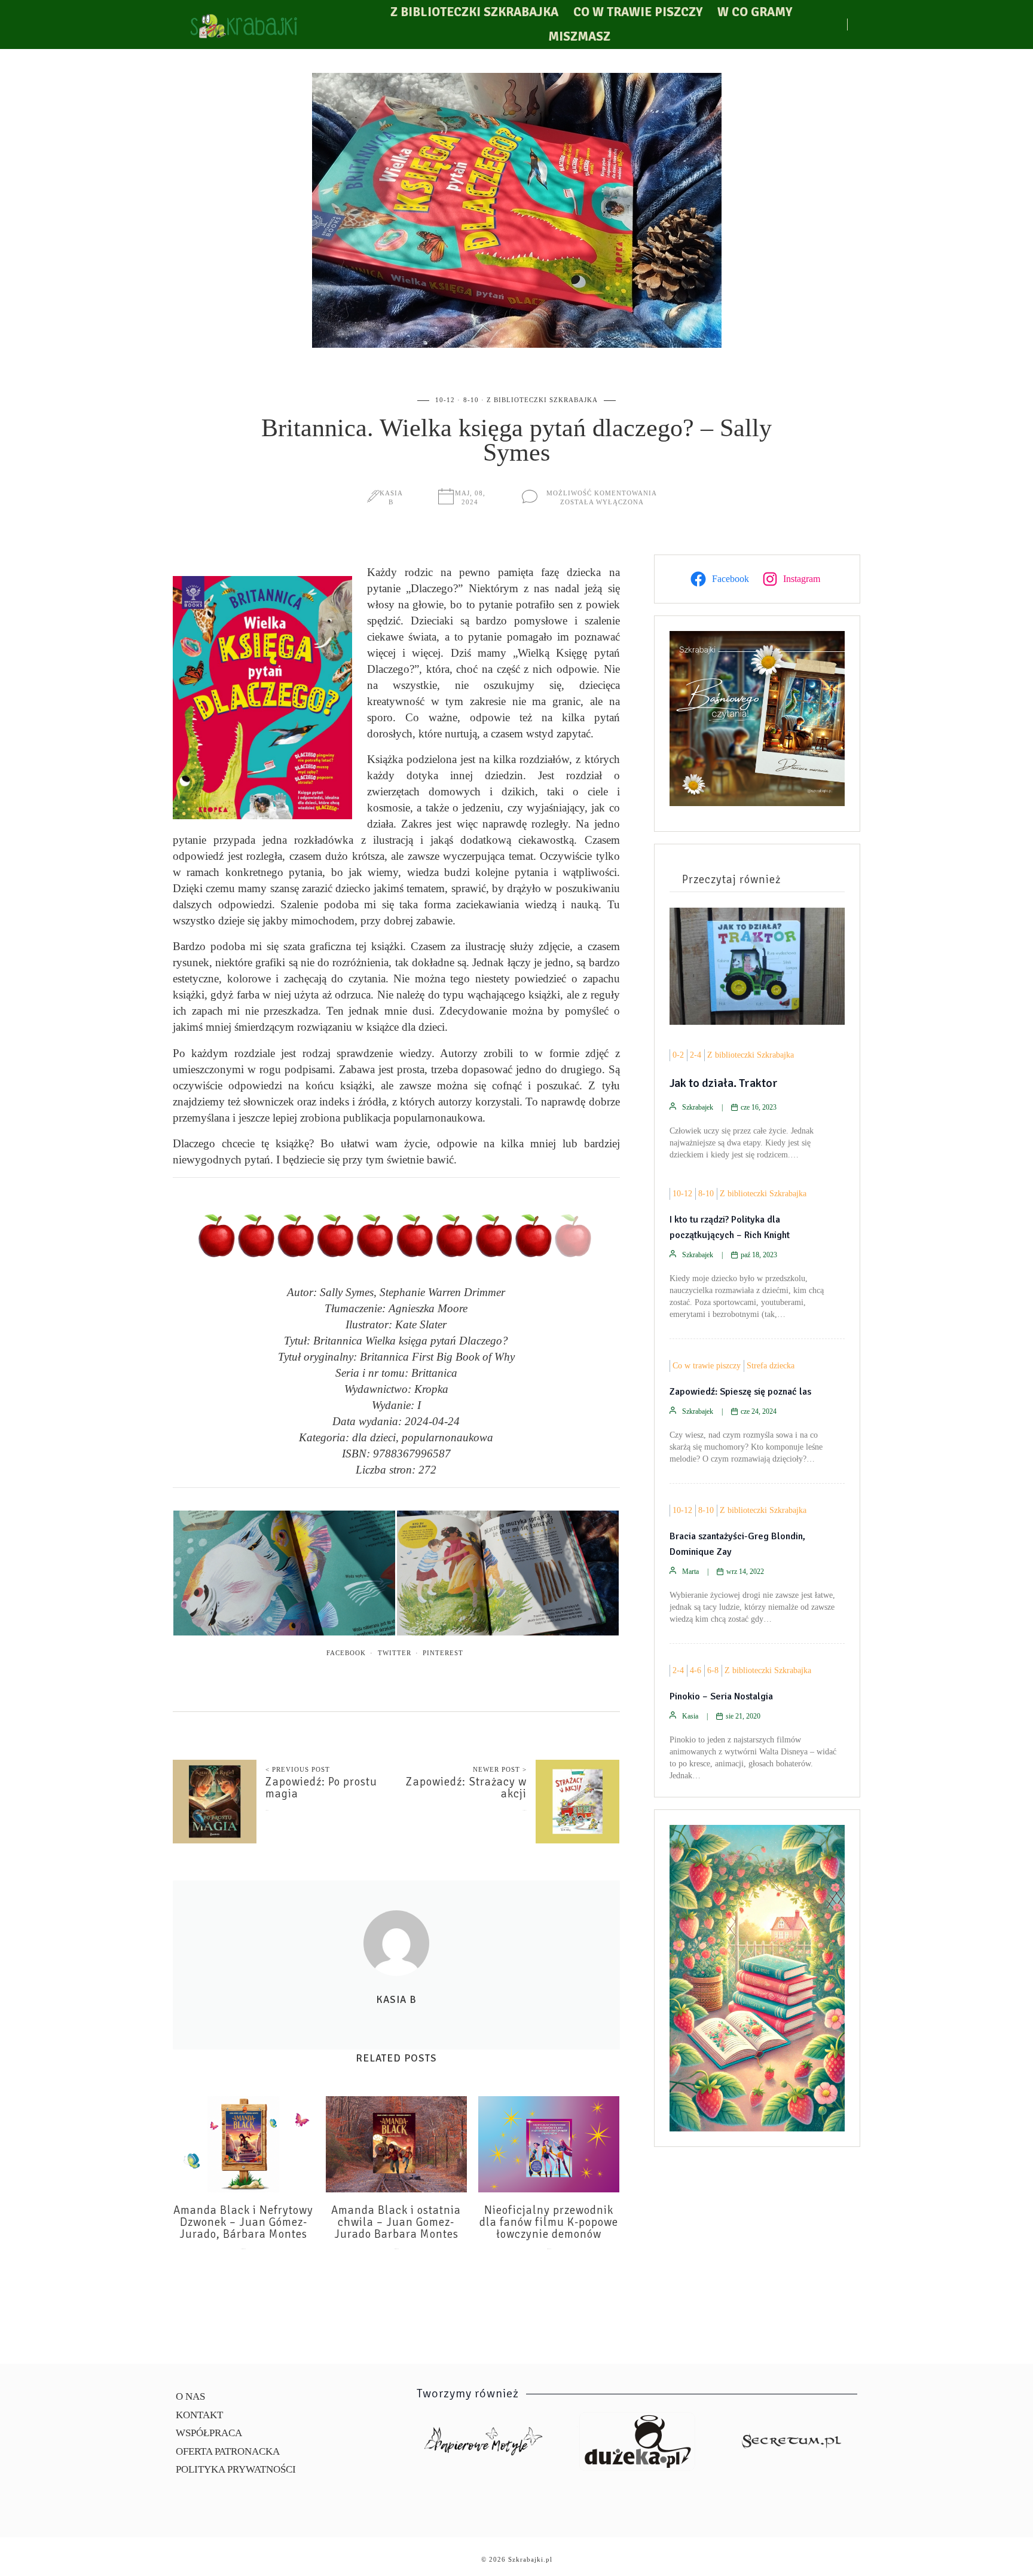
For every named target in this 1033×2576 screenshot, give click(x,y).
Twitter (395, 1653)
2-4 (696, 1055)
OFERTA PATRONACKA (228, 2451)
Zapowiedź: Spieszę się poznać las (740, 1392)
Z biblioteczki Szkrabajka (474, 12)
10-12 (445, 400)
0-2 (678, 1055)
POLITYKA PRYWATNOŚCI (236, 2469)
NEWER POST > (500, 1769)
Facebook (346, 1653)
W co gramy (755, 12)
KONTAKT (199, 2415)
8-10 (471, 400)
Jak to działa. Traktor (724, 1083)
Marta (690, 1572)
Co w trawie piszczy (638, 12)
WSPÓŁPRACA (209, 2433)
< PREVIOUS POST (298, 1769)
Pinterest (443, 1653)
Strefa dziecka (771, 1366)
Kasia (690, 1716)
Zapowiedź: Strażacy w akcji (466, 1788)
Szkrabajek (698, 1107)
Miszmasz (579, 36)
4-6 (696, 1670)
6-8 (713, 1670)
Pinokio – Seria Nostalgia (721, 1696)
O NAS (190, 2396)
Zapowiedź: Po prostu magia (321, 1788)
